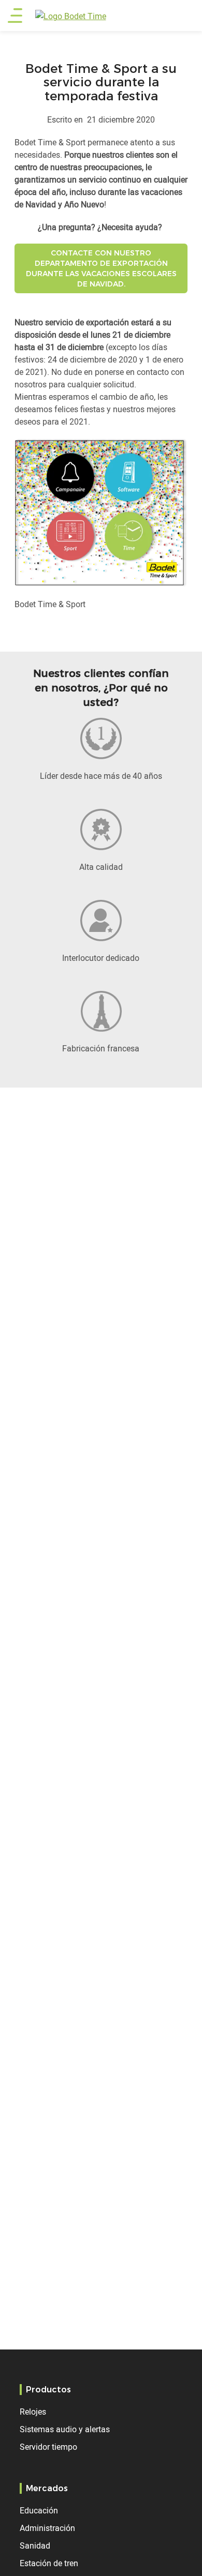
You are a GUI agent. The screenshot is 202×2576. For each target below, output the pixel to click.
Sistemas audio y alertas (65, 2429)
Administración (47, 2528)
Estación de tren (49, 2563)
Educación (39, 2510)
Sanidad (35, 2545)
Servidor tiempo (48, 2447)
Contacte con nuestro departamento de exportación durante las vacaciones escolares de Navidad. (101, 268)
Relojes (33, 2412)
